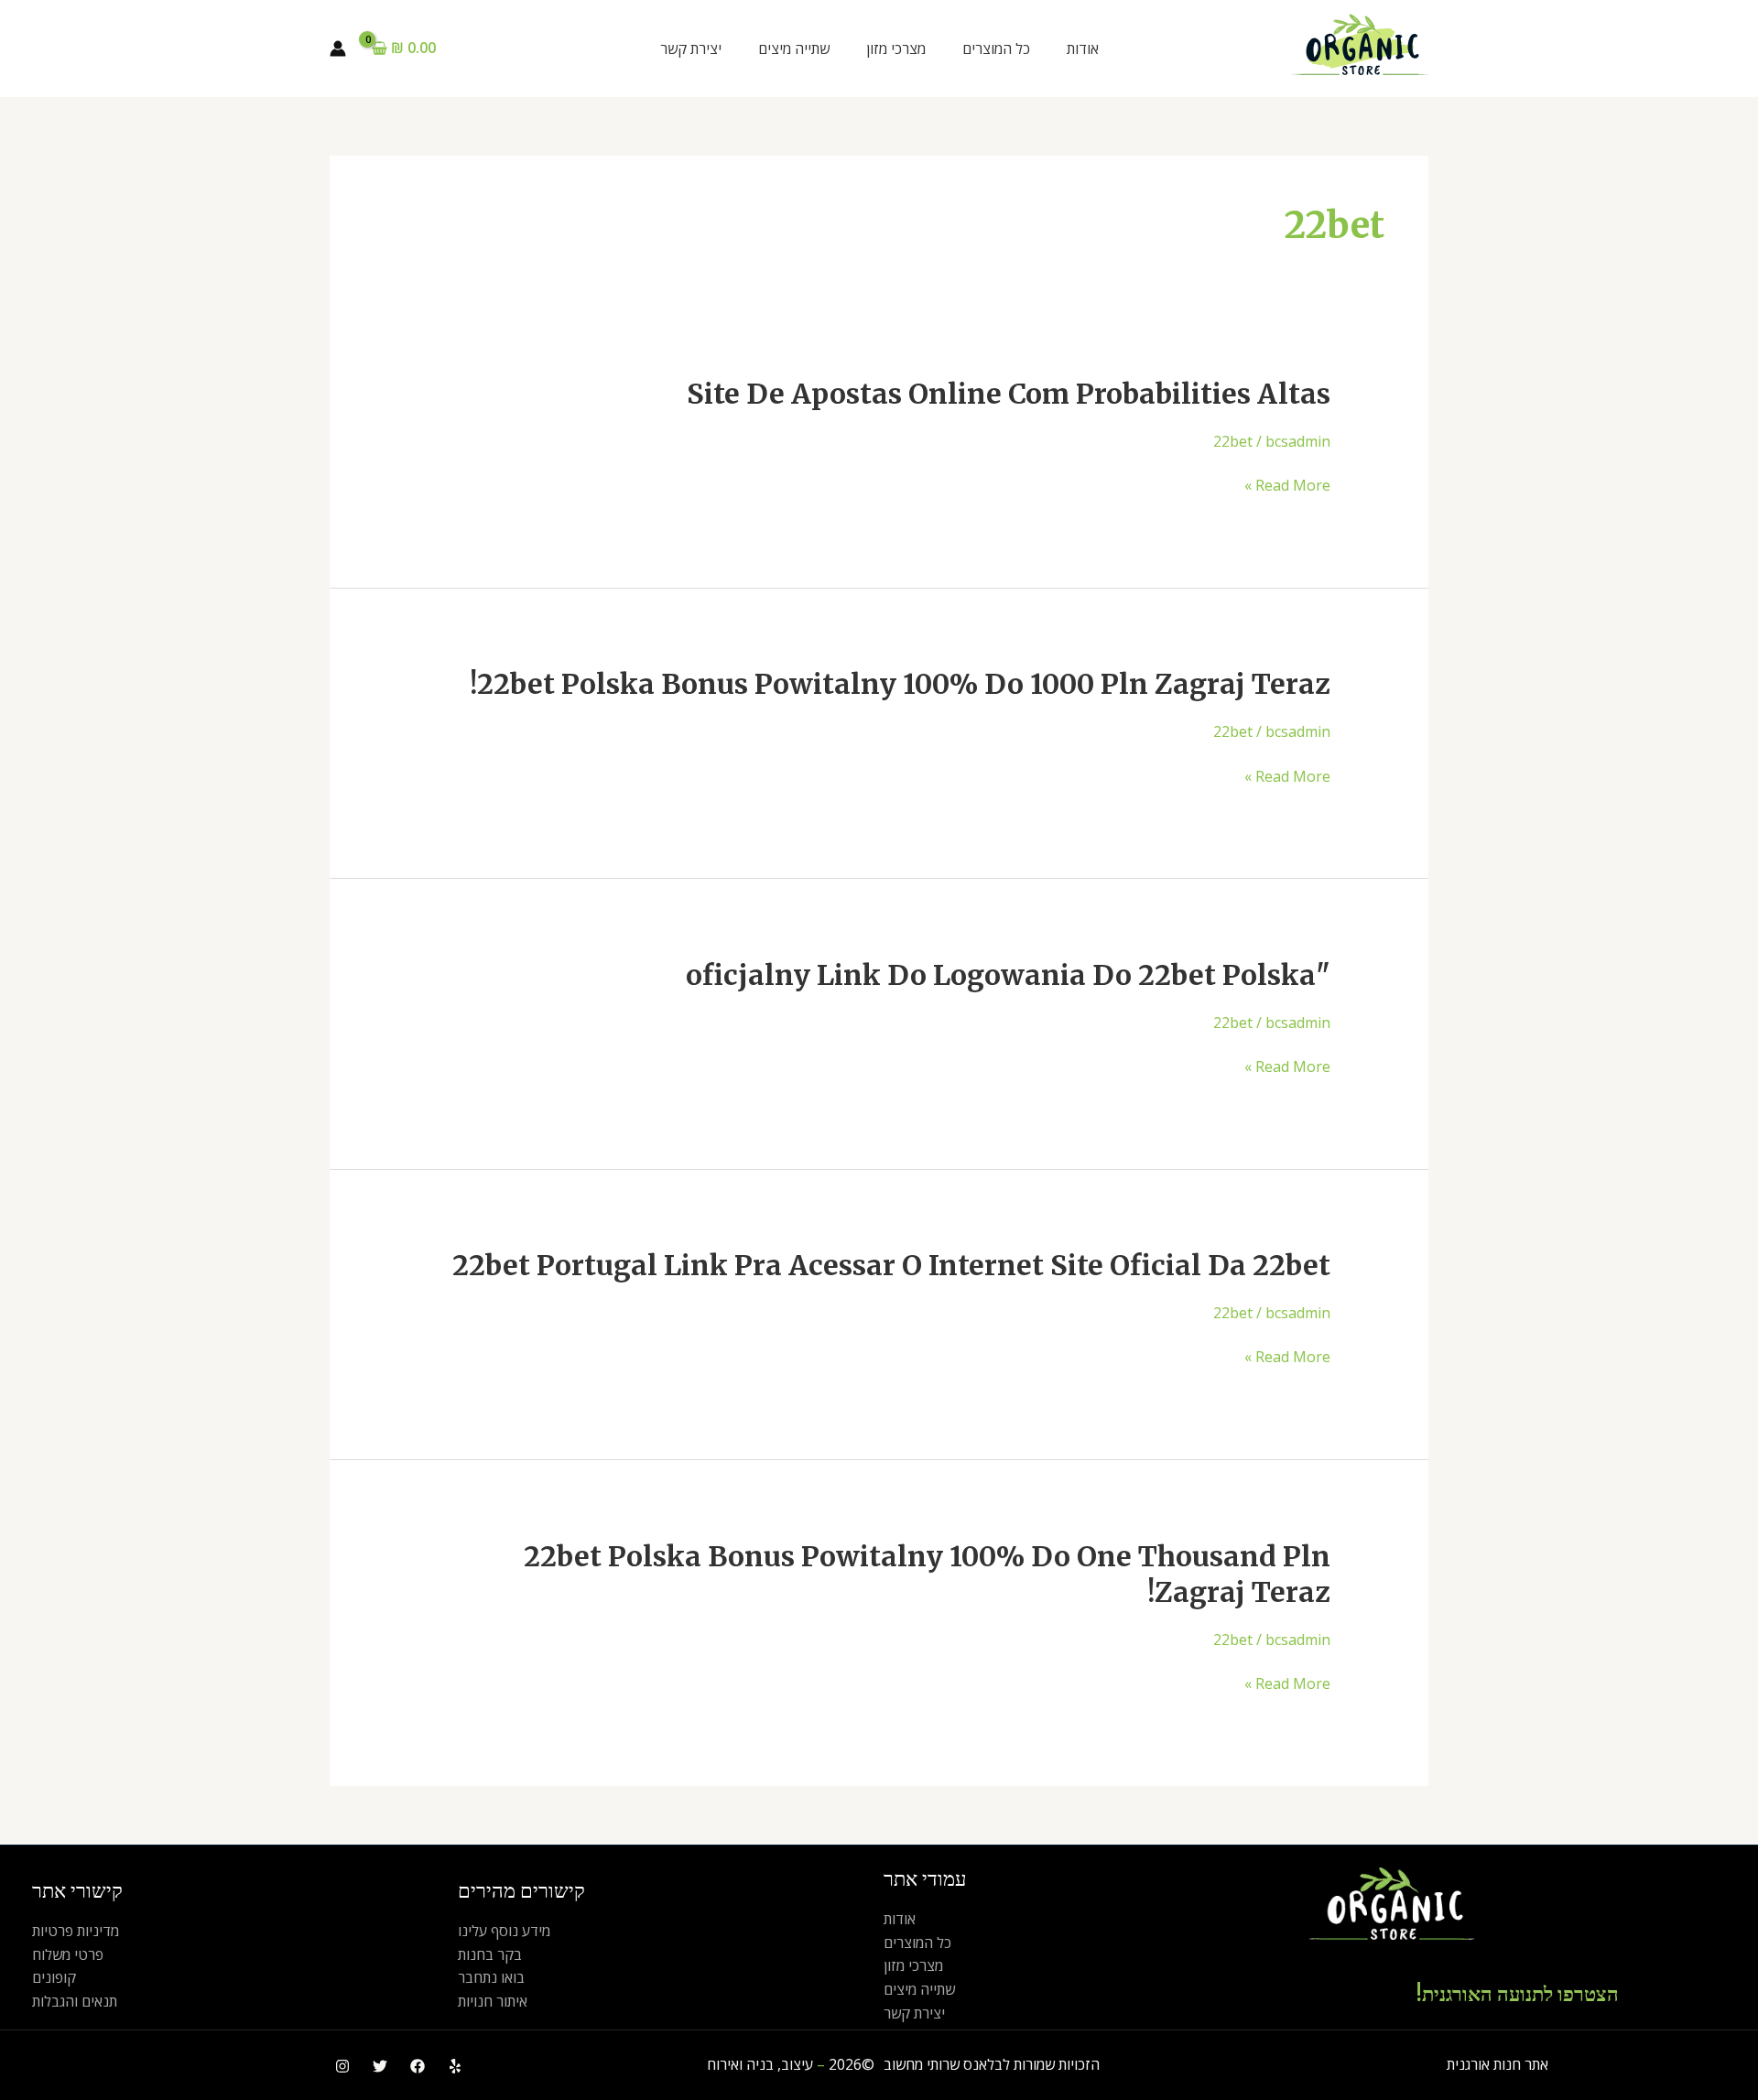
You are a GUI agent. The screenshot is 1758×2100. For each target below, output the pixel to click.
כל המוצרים (996, 49)
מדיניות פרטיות (76, 1931)
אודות (1083, 49)
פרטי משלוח (68, 1954)
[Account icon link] (338, 49)
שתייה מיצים (794, 49)
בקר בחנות (490, 1954)
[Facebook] (418, 2066)
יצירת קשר (691, 49)
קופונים (54, 1977)
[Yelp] (455, 2066)
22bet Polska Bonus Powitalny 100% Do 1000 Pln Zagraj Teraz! (900, 684)
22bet (1233, 441)
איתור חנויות (493, 2001)
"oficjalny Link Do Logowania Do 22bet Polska (1008, 975)
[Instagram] (342, 2066)
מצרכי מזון (896, 49)
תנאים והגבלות (75, 2001)
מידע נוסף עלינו (504, 1931)
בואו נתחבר (491, 1977)
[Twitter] (380, 2066)
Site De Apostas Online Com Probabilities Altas (1009, 394)
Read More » (1287, 486)
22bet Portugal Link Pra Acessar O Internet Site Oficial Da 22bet (891, 1265)
